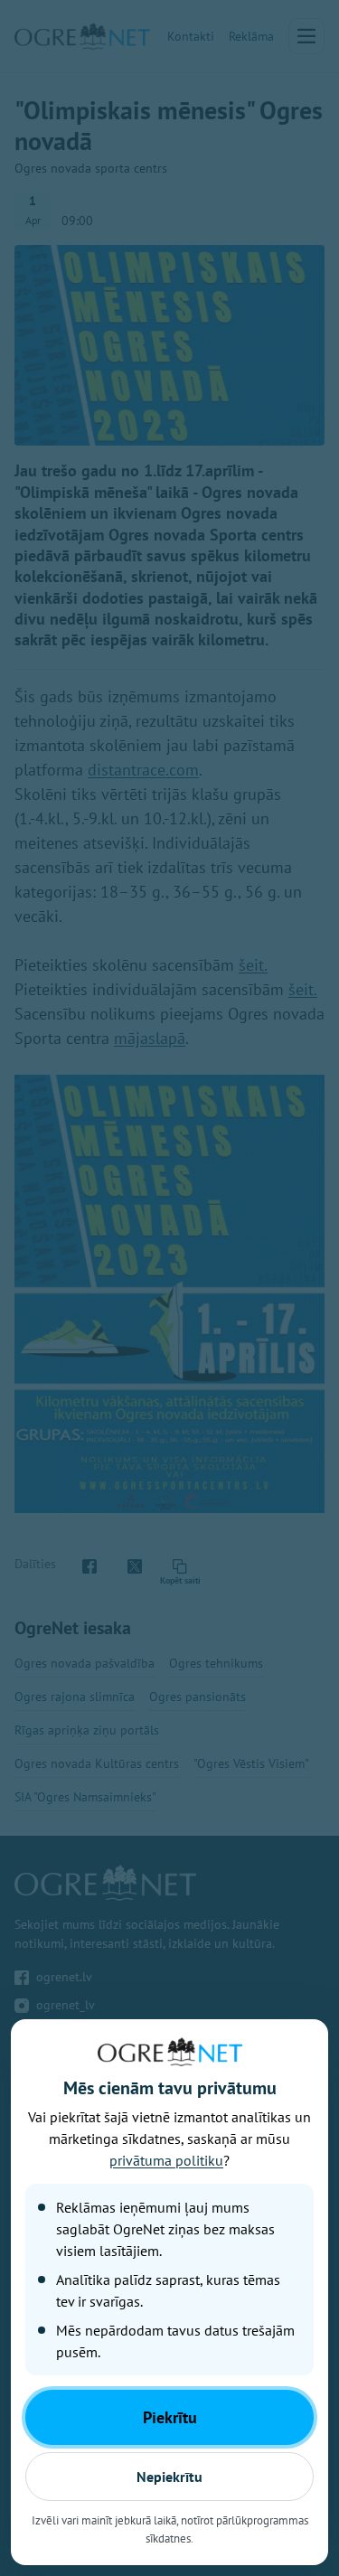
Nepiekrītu (169, 2477)
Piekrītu (170, 2417)
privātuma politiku (166, 2160)
